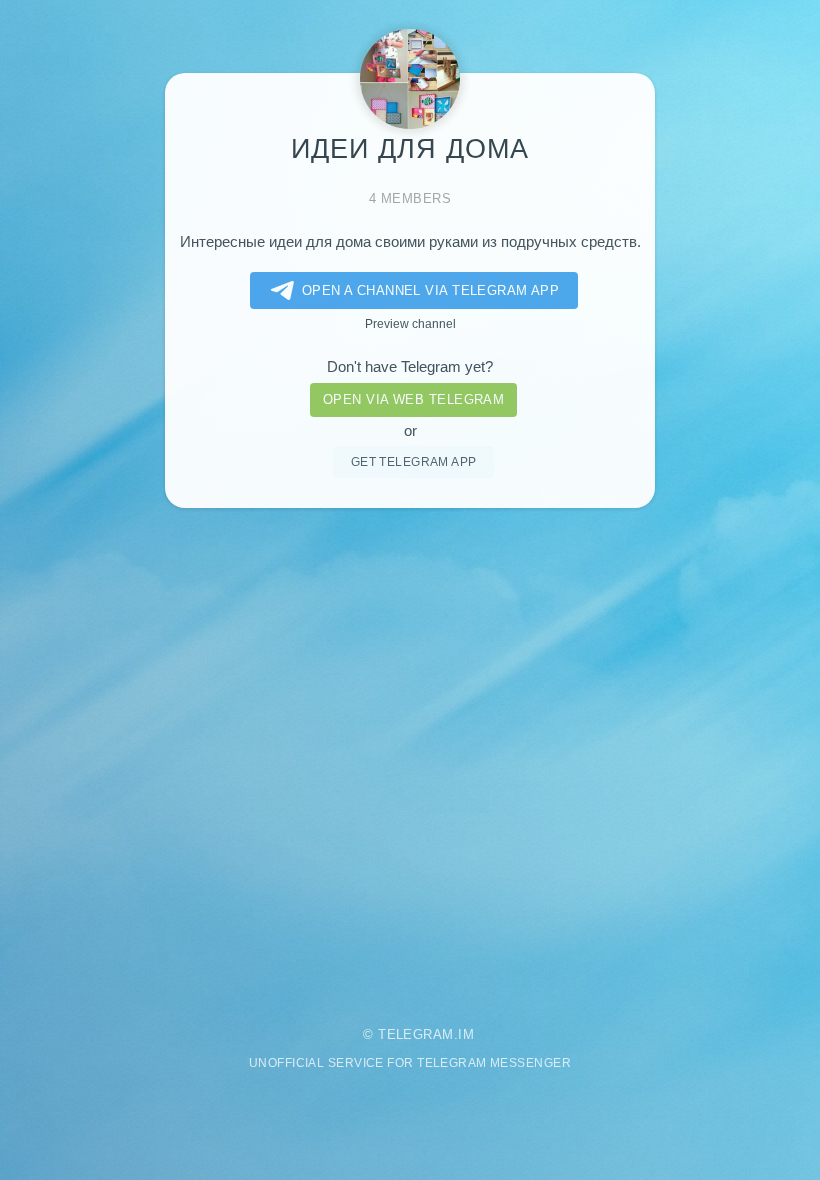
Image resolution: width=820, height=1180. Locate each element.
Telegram (416, 1034)
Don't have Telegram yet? (410, 367)
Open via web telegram (413, 399)
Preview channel (410, 323)
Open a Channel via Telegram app (431, 290)
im (466, 1034)
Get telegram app (414, 461)
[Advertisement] (410, 753)
